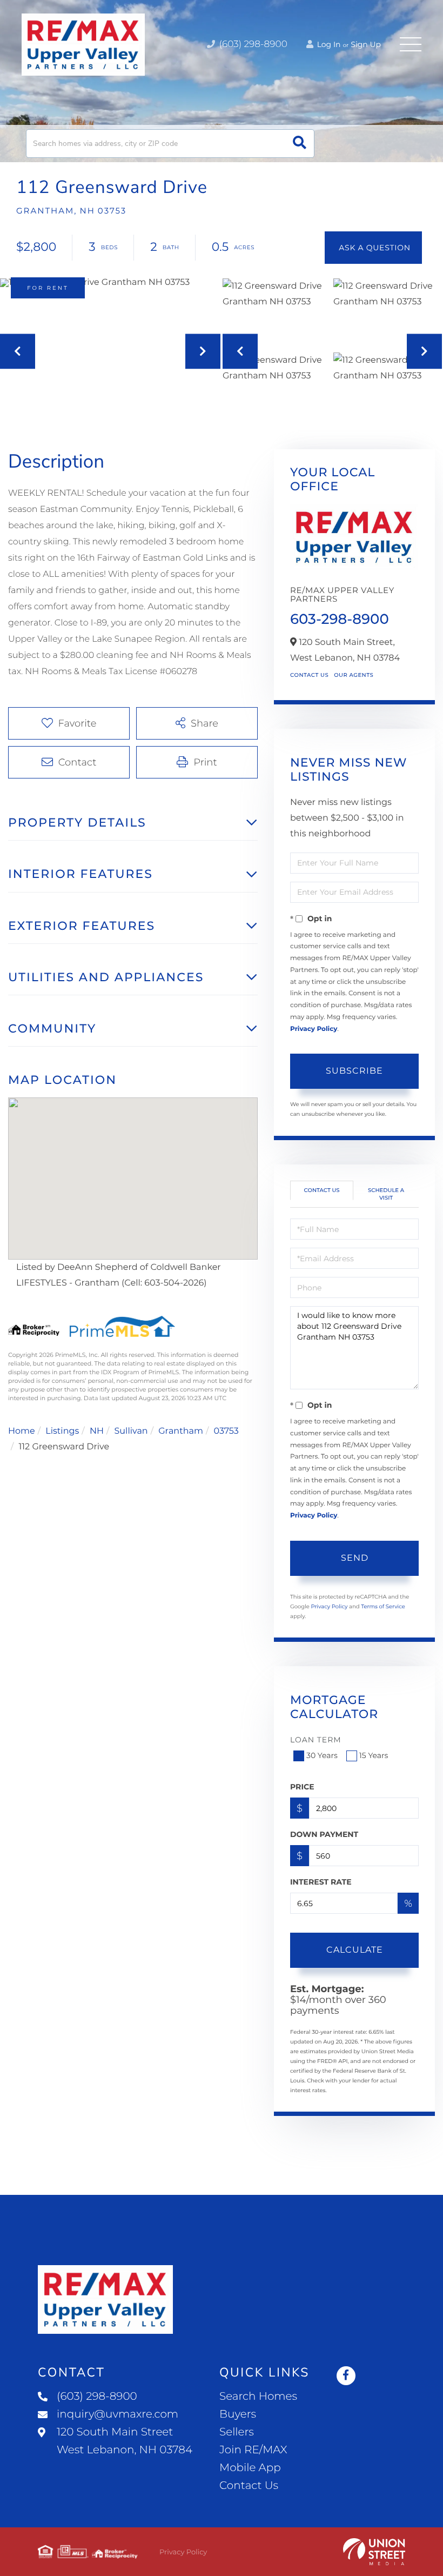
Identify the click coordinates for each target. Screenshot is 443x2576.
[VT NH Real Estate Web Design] (374, 2552)
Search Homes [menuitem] (258, 2397)
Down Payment (324, 1834)
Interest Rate (321, 1882)
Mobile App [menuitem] (250, 2468)
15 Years (374, 1755)
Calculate (355, 1950)
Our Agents (354, 675)
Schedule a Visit (386, 1194)
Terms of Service (383, 1606)
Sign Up (366, 44)
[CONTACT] (373, 248)
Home (22, 1431)
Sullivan (131, 1431)
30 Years (322, 1755)
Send (355, 1558)
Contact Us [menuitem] (249, 2486)
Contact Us (309, 675)
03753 (226, 1431)
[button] (300, 144)
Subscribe (354, 1071)
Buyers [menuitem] (238, 2414)
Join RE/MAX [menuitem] (253, 2450)
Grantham (181, 1431)
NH (97, 1431)
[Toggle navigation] (411, 44)
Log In (328, 44)
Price (302, 1787)
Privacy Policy (314, 1029)
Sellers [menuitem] (237, 2432)
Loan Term (316, 1740)
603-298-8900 (340, 619)
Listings (62, 1431)
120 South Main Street (125, 2441)
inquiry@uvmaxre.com (118, 2414)
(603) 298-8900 (252, 44)
